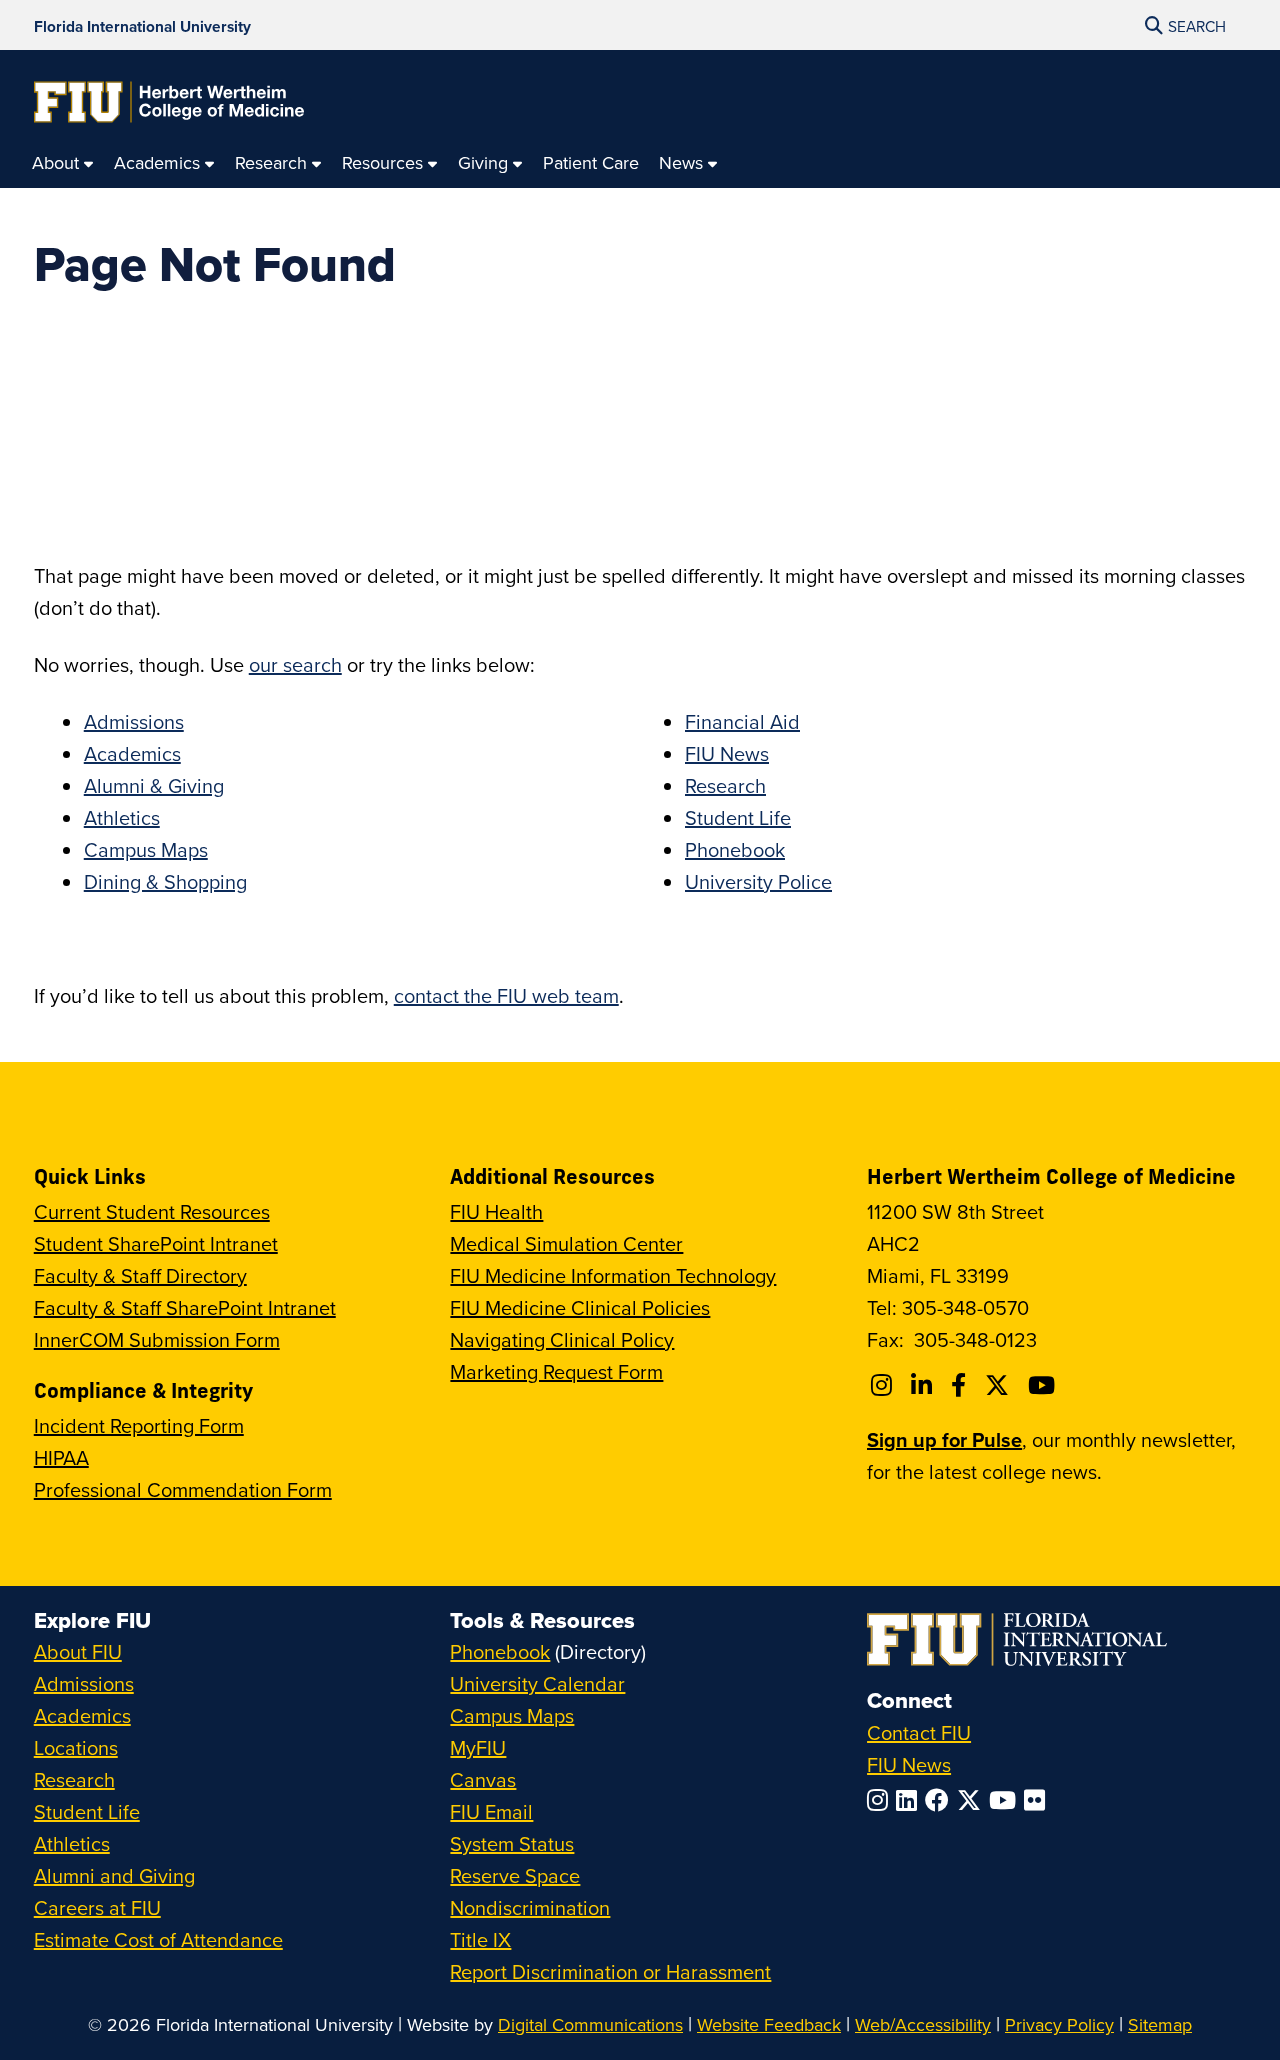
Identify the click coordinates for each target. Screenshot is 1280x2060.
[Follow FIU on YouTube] (1006, 1800)
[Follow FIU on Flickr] (1038, 1800)
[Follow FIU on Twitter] (973, 1800)
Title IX (480, 1939)
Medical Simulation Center (566, 1243)
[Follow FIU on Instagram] (881, 1800)
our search (295, 664)
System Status (512, 1843)
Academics (132, 753)
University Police (758, 881)
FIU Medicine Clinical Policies (580, 1307)
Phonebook (735, 849)
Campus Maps (146, 849)
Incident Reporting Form (139, 1425)
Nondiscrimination (530, 1907)
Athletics (122, 817)
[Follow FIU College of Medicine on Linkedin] (924, 1385)
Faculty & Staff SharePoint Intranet (185, 1307)
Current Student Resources (152, 1211)
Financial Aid (742, 721)
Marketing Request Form (556, 1371)
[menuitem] (63, 163)
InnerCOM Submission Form (157, 1339)
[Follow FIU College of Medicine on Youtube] (1044, 1385)
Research (725, 785)
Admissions (134, 721)
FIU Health (496, 1211)
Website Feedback (769, 2024)
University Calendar (537, 1683)
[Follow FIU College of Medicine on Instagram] (884, 1385)
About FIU (78, 1651)
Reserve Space (515, 1875)
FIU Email (491, 1811)
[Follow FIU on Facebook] (941, 1800)
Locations (76, 1747)
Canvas (483, 1779)
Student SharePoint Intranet (156, 1243)
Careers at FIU (97, 1907)
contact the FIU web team (506, 995)
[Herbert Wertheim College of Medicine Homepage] (169, 102)
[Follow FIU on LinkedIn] (910, 1800)
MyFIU (478, 1747)
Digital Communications (590, 2024)
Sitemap (1160, 2024)
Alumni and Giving (114, 1875)
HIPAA (61, 1457)
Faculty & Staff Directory (140, 1275)
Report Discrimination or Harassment (610, 1971)
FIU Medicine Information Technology (613, 1275)
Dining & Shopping (165, 881)
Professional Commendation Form (183, 1489)
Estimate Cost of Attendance (158, 1939)
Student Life (738, 817)
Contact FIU (919, 1732)
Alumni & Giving (154, 785)
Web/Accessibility (923, 2024)
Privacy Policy (1059, 2024)
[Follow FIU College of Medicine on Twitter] (1000, 1385)
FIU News (727, 753)
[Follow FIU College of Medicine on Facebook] (961, 1385)
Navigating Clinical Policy (562, 1339)
